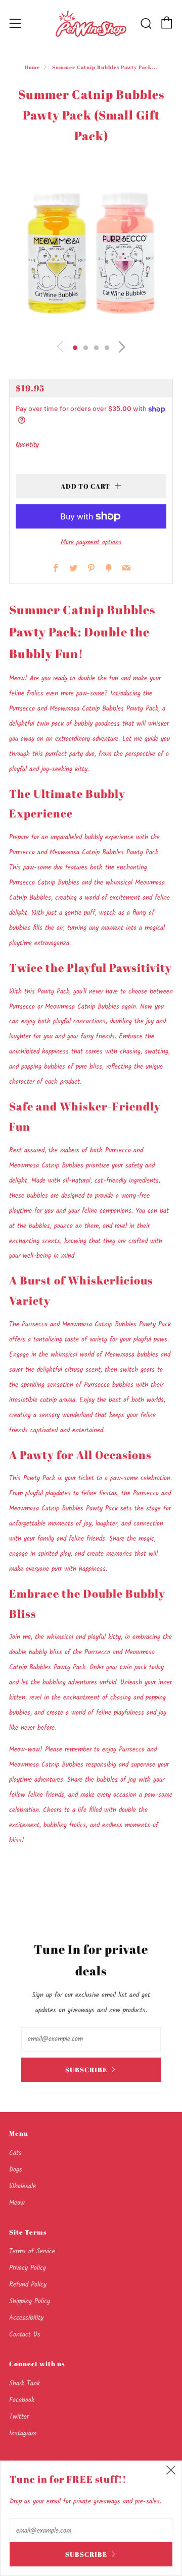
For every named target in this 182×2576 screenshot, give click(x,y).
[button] (75, 348)
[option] (91, 252)
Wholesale (22, 2186)
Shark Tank (25, 2384)
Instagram (23, 2434)
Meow (17, 2203)
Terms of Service (32, 2251)
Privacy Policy (28, 2268)
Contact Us (25, 2335)
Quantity (27, 445)
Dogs (16, 2170)
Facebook (22, 2400)
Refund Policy (28, 2285)
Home (32, 67)
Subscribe (86, 2070)
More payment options (91, 542)
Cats (15, 2153)
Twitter (19, 2417)
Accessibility (26, 2318)
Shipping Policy (30, 2301)
